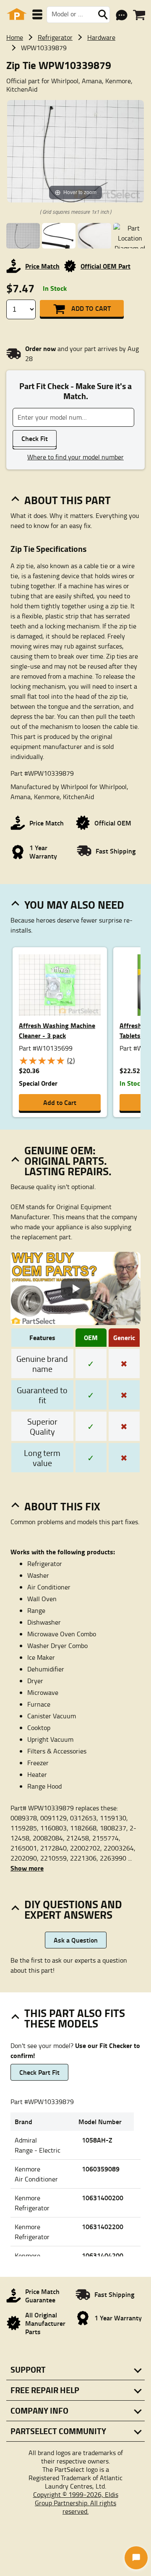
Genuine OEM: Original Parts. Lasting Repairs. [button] (68, 1161)
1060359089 (101, 2169)
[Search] (103, 15)
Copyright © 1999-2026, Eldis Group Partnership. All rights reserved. (76, 2503)
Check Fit (35, 438)
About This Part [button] (68, 500)
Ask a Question (76, 1940)
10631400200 (103, 2198)
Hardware (101, 37)
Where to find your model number (75, 457)
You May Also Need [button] (74, 905)
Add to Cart (91, 308)
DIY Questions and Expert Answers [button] (73, 1909)
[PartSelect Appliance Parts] (17, 14)
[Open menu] (37, 14)
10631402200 (103, 2226)
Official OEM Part (105, 266)
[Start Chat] (136, 2558)
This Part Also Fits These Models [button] (75, 2018)
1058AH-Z (97, 2140)
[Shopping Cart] (139, 15)
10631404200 (103, 2255)
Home (15, 37)
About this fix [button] (62, 1506)
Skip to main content (76, 99)
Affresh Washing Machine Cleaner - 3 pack (57, 1030)
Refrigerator (55, 37)
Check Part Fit (39, 2072)
